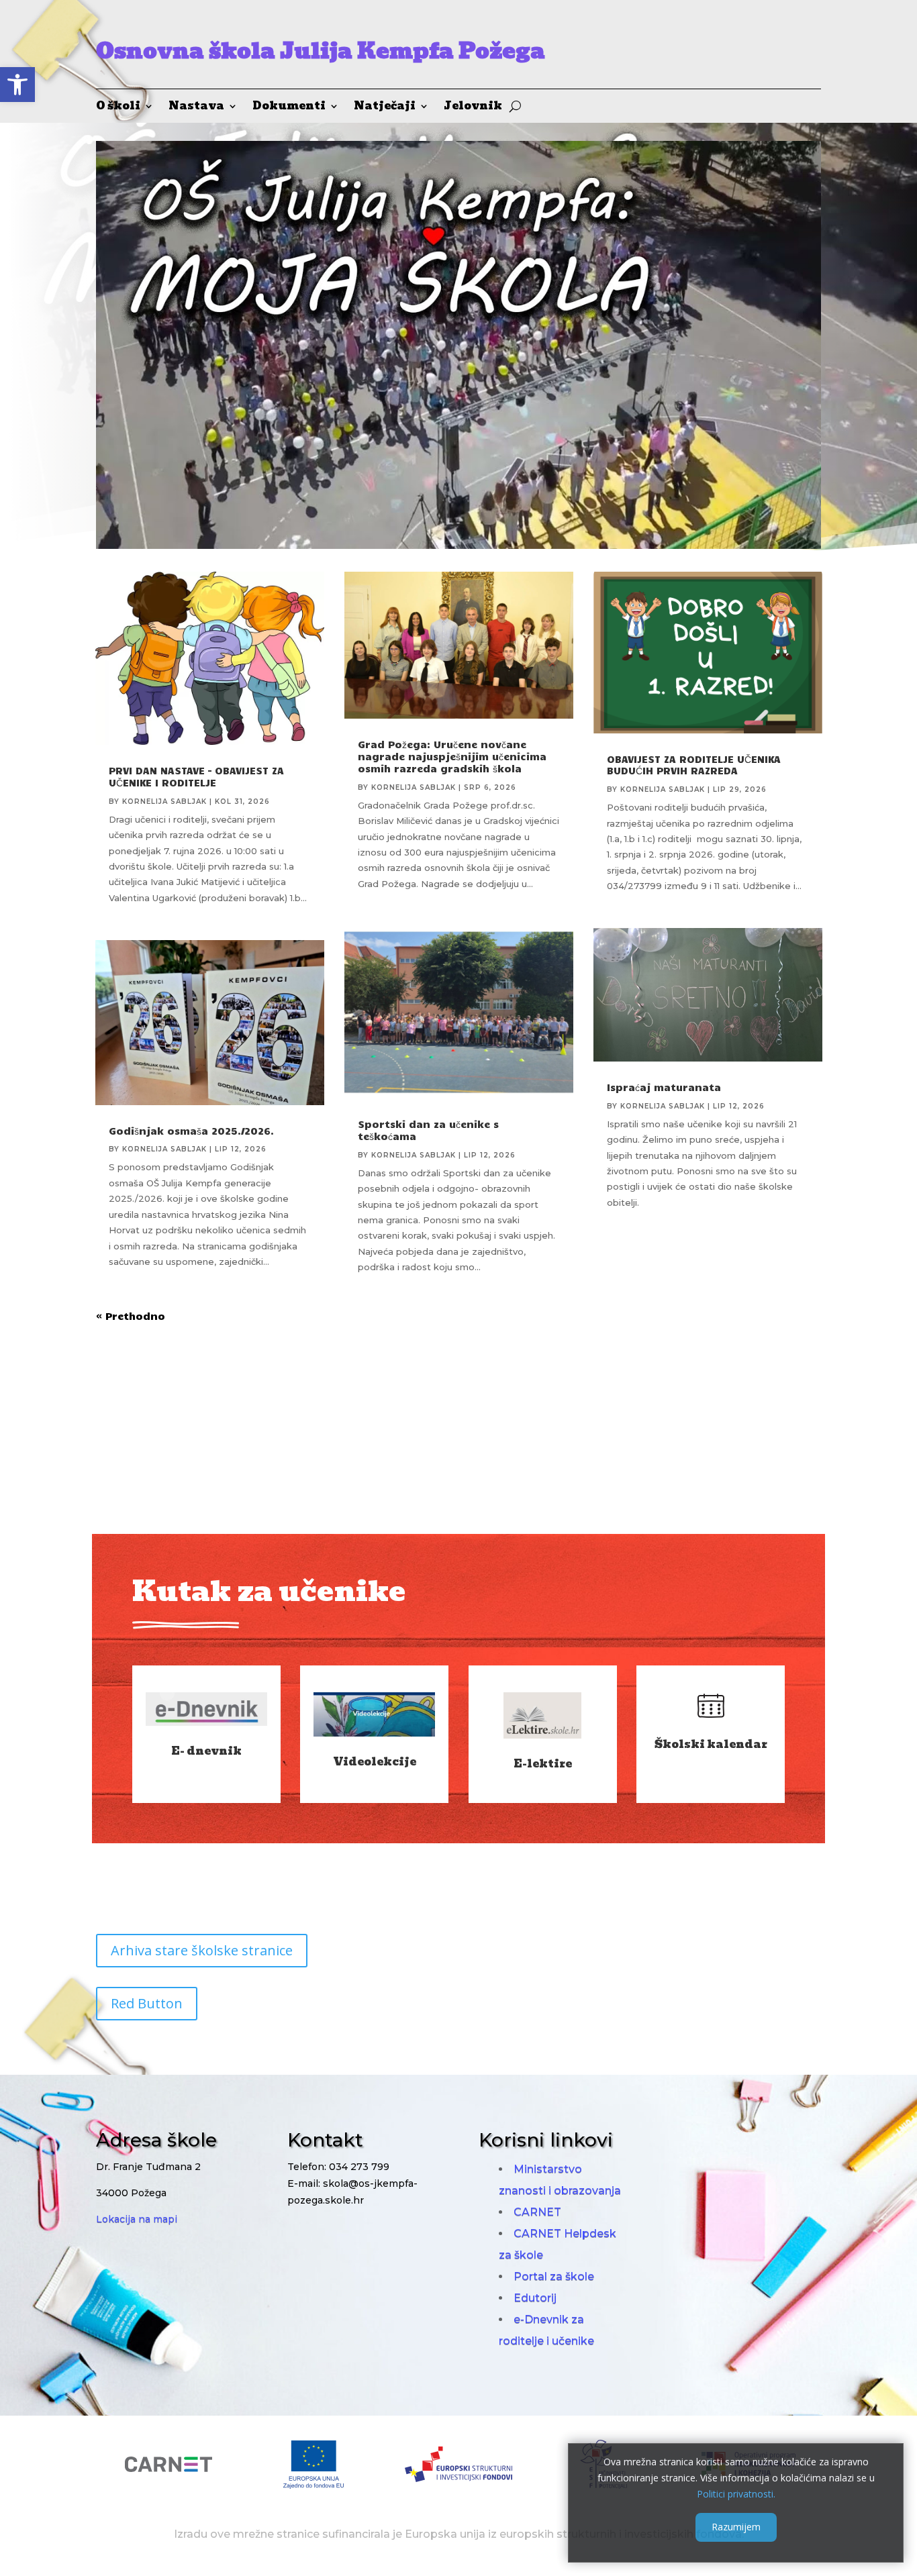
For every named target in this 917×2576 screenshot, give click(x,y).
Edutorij (535, 2298)
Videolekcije (375, 1762)
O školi (118, 108)
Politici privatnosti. (736, 2493)
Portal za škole (554, 2276)
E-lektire (543, 1764)
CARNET (537, 2212)
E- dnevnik (206, 1751)
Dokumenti (289, 108)
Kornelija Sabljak (164, 802)
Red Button (147, 2003)
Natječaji (385, 108)
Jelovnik (473, 108)
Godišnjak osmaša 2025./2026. (191, 1131)
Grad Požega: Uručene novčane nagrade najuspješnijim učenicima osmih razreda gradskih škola (452, 756)
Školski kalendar (711, 1744)
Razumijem (736, 2527)
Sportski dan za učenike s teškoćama (428, 1130)
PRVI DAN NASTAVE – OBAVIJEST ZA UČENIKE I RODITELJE (196, 776)
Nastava (196, 108)
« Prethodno (131, 1316)
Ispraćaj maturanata (664, 1087)
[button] (17, 85)
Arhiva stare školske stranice (202, 1950)
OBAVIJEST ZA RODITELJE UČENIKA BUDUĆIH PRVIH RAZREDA (694, 765)
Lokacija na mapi (137, 2219)
